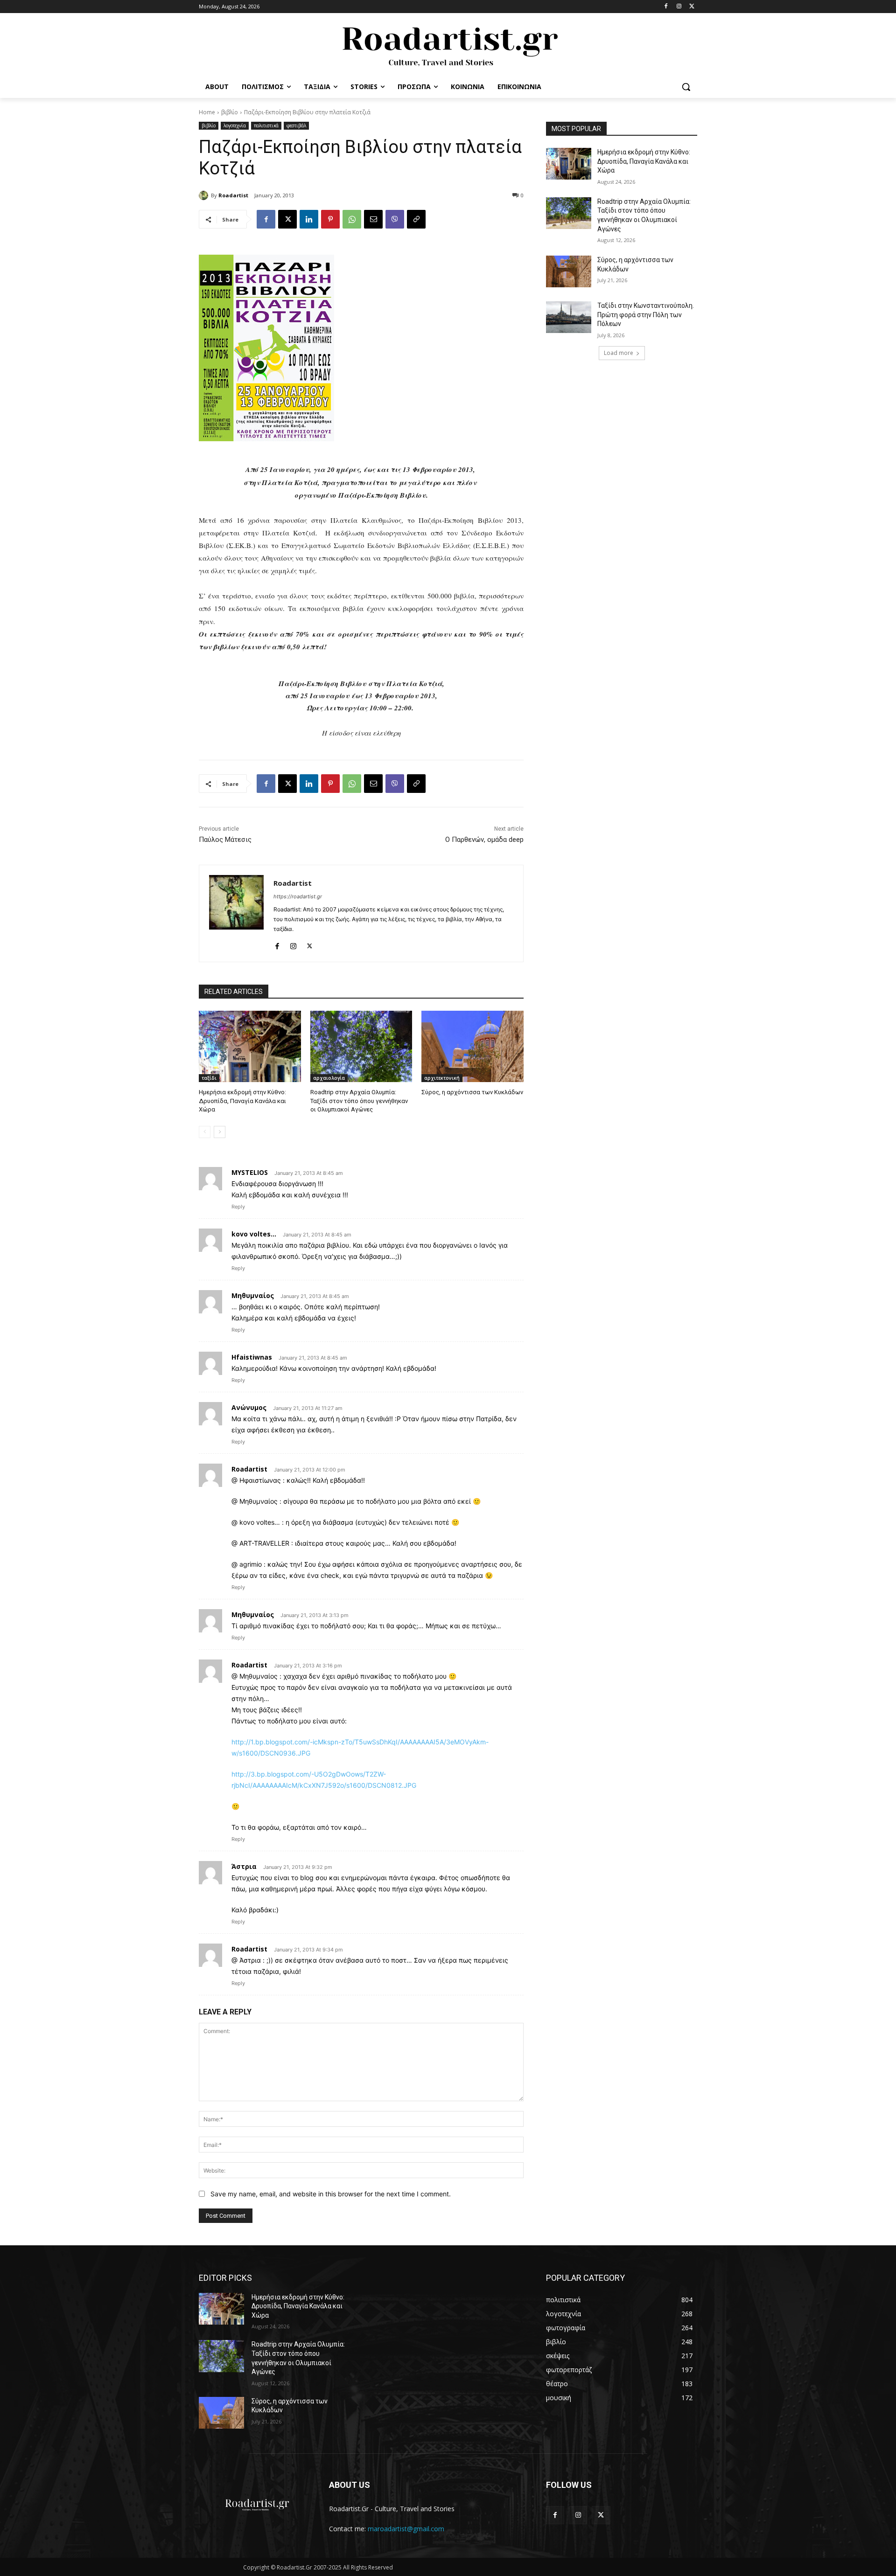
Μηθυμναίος (253, 1295)
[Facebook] (666, 7)
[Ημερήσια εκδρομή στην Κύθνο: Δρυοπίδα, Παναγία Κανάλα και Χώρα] (250, 1046)
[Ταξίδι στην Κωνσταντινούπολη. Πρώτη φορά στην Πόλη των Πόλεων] (569, 317)
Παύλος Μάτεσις (225, 840)
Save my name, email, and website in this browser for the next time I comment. (331, 2194)
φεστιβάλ (296, 125)
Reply (238, 1207)
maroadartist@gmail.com (406, 2529)
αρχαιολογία (329, 1078)
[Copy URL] (416, 219)
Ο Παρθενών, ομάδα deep (484, 840)
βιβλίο (230, 112)
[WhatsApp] (352, 219)
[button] (686, 87)
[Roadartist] (205, 195)
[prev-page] (205, 1132)
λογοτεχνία (235, 125)
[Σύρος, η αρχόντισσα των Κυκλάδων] (472, 1046)
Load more (619, 353)
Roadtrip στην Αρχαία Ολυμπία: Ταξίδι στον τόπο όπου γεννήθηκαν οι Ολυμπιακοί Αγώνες (359, 1101)
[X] (692, 7)
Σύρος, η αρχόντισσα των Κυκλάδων (472, 1092)
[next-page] (220, 1132)
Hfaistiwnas (252, 1357)
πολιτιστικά (266, 125)
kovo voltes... (254, 1234)
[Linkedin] (309, 219)
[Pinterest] (330, 219)
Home (207, 112)
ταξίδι (209, 1078)
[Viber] (395, 219)
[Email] (373, 219)
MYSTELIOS (250, 1172)
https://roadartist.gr (298, 896)
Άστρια (244, 1866)
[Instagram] (679, 7)
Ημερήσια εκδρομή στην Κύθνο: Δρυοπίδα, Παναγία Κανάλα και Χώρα (242, 1101)
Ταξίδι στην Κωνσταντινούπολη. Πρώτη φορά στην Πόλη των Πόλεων (646, 315)
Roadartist (233, 195)
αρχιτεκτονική (442, 1078)
